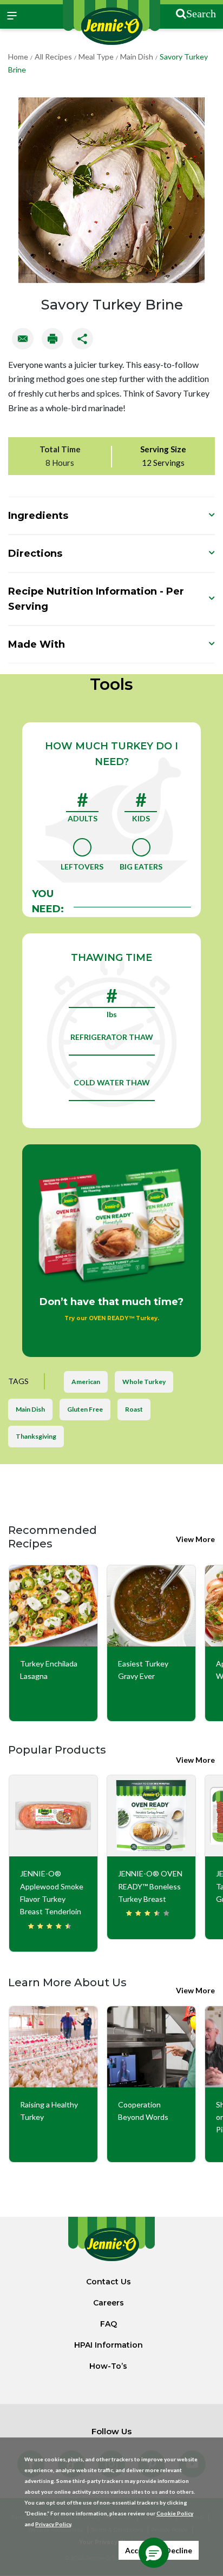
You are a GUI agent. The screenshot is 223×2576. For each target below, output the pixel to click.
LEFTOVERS (82, 867)
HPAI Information (109, 2345)
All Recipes (53, 57)
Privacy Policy (53, 2524)
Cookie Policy (175, 2513)
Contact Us (109, 2282)
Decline (179, 2550)
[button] (154, 2553)
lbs (112, 1014)
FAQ (109, 2324)
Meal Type (96, 57)
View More (195, 1539)
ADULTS (83, 818)
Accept (138, 2550)
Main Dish (137, 57)
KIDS (141, 818)
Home (18, 57)
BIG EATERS (141, 867)
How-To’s (108, 2366)
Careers (109, 2303)
